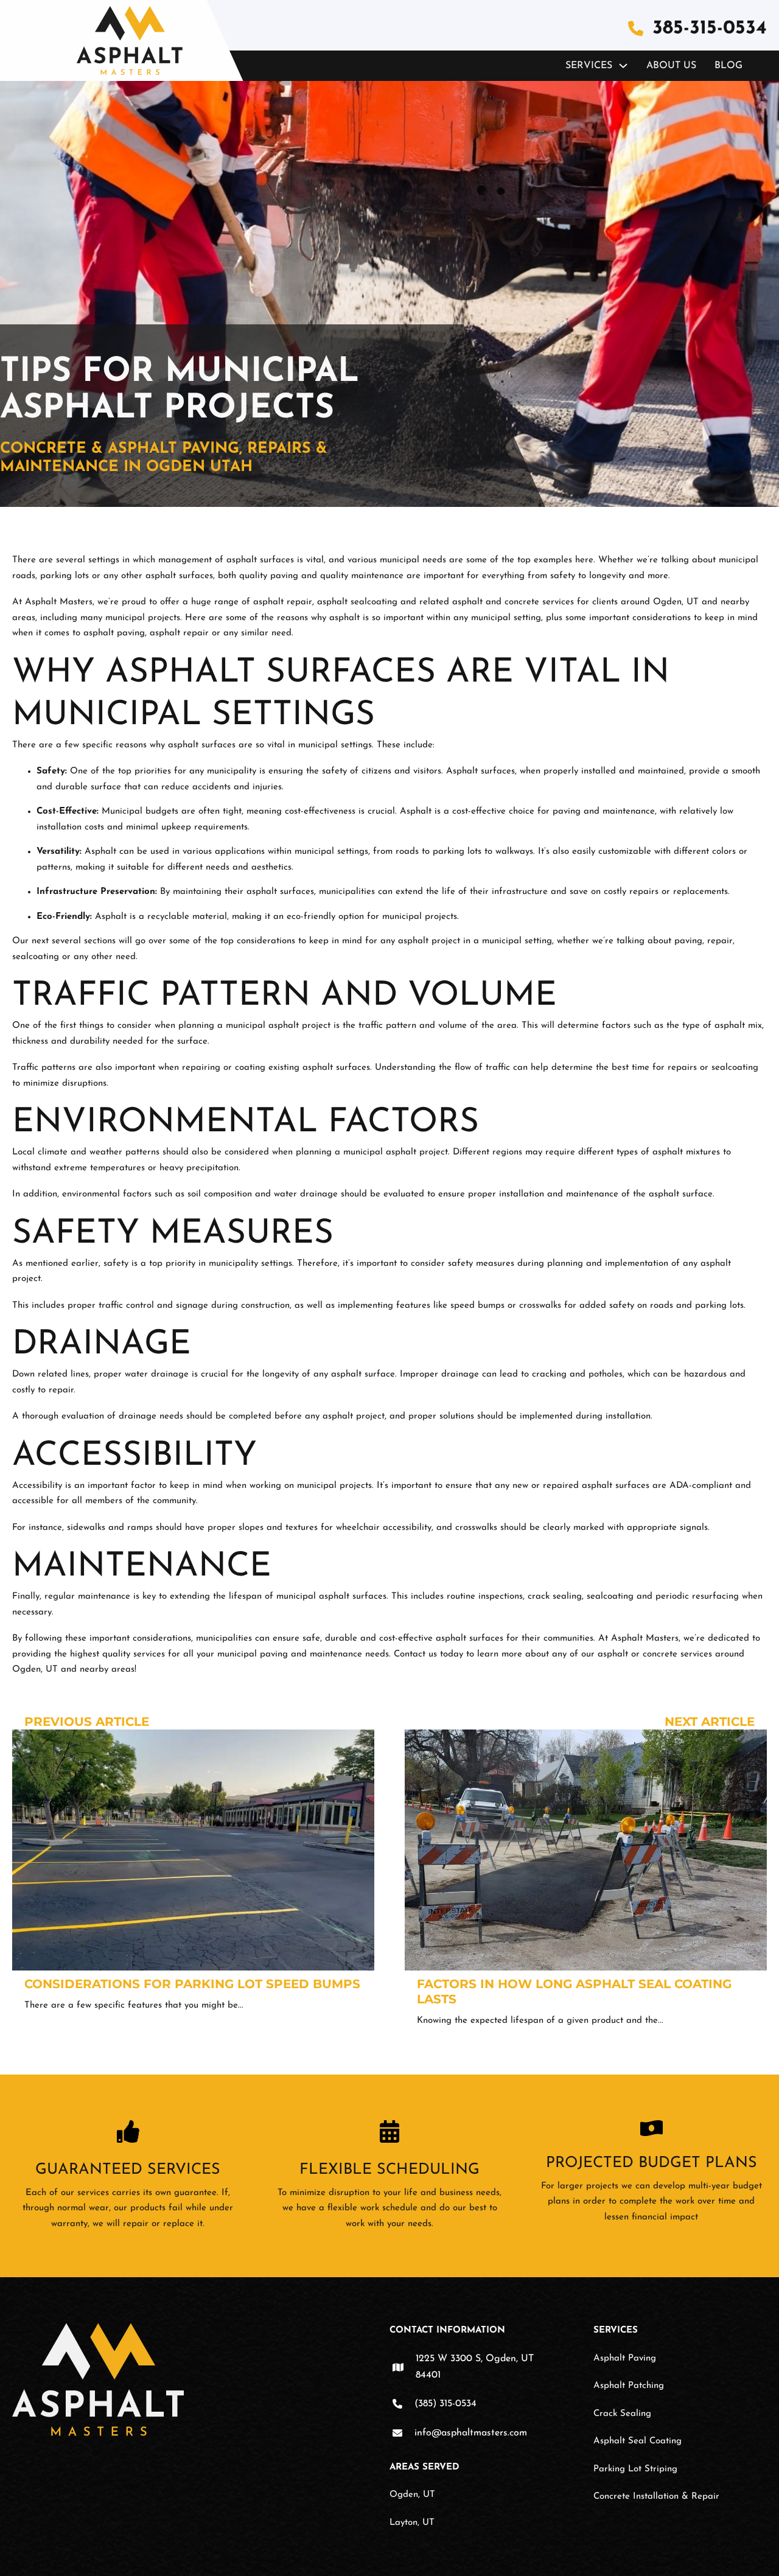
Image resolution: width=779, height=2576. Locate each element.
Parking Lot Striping (635, 2469)
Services (589, 66)
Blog (728, 66)
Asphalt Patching (629, 2386)
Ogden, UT (412, 2495)
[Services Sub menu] (623, 66)
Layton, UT (412, 2523)
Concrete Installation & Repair (656, 2497)
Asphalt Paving (625, 2358)
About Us (671, 66)
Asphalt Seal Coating (638, 2441)
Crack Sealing (622, 2414)
